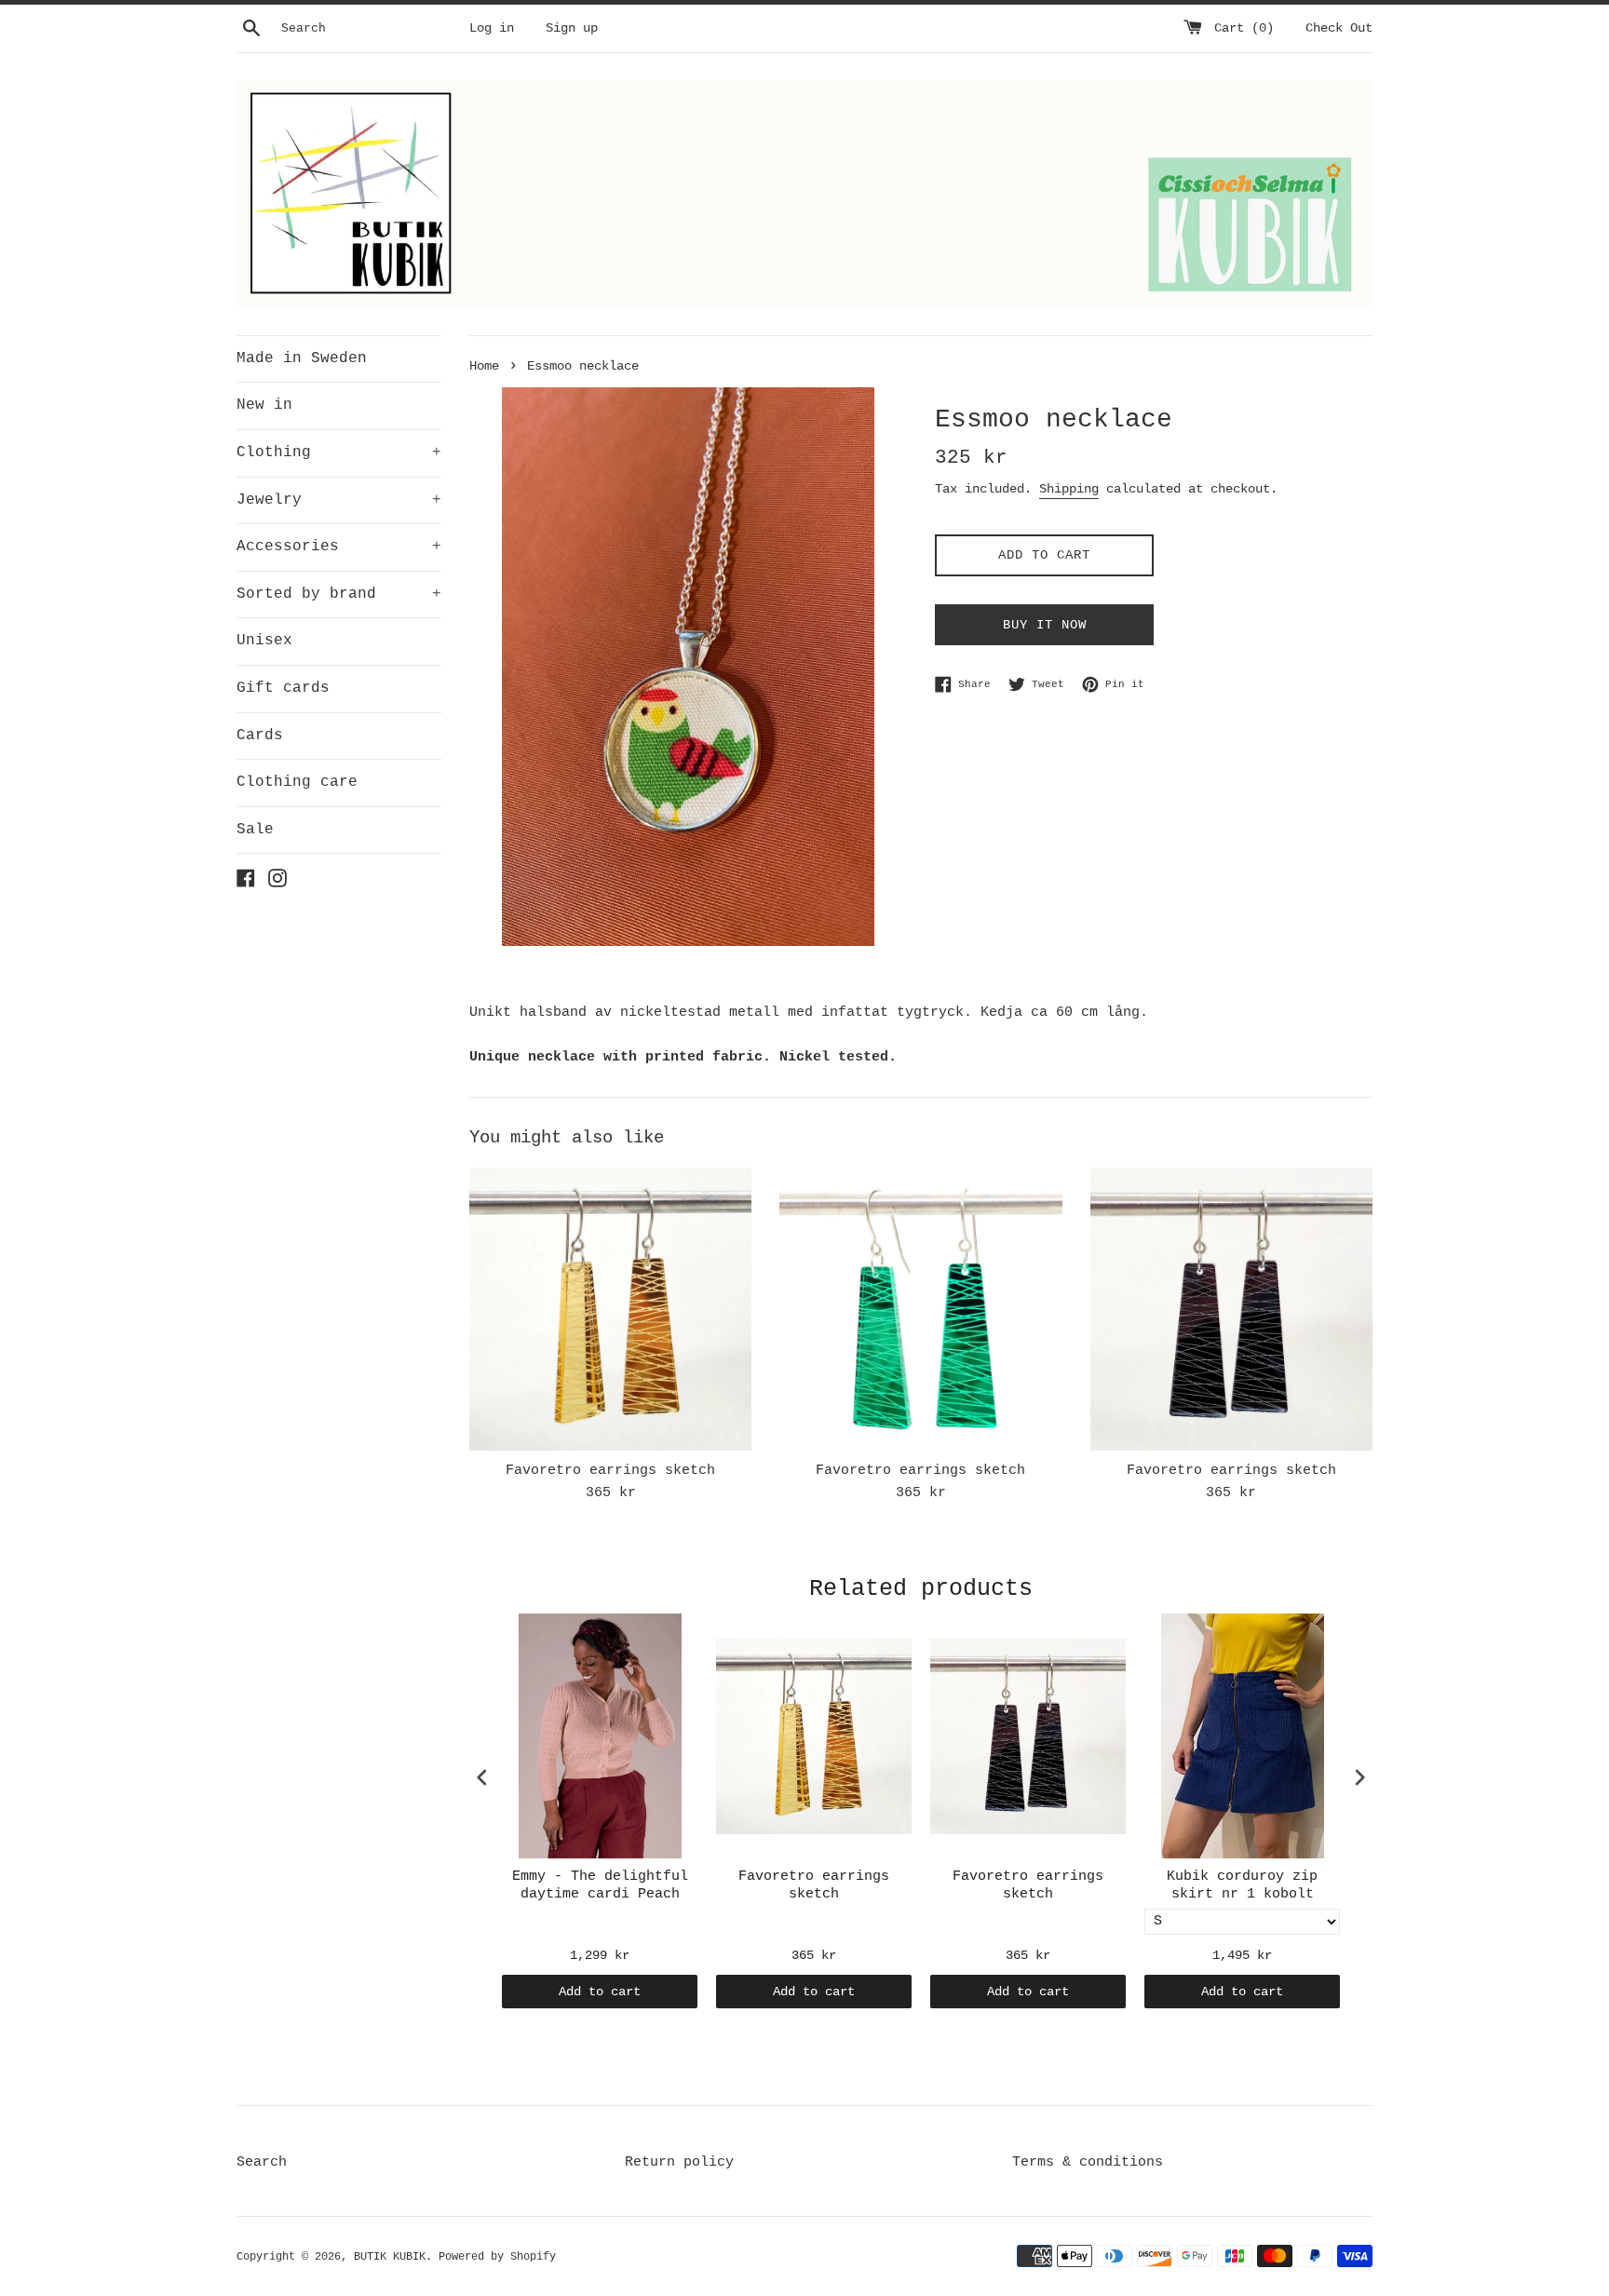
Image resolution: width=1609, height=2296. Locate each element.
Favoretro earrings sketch (610, 1471)
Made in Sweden (302, 358)
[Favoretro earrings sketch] (610, 1309)
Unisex (264, 641)
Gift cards (283, 688)
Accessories (339, 547)
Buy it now (1045, 625)
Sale (255, 830)
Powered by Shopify (497, 2257)
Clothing (339, 452)
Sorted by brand (339, 594)
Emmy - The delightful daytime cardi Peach (600, 1886)
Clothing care (297, 782)
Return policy (679, 2162)
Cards (260, 736)
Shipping (1069, 489)
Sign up (572, 28)
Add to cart (600, 1992)
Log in (492, 28)
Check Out (1339, 28)
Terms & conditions (1088, 2162)
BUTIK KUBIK (390, 2257)
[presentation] (482, 1778)
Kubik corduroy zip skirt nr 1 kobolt (1242, 1886)
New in (264, 405)
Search (262, 2162)
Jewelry (339, 500)
